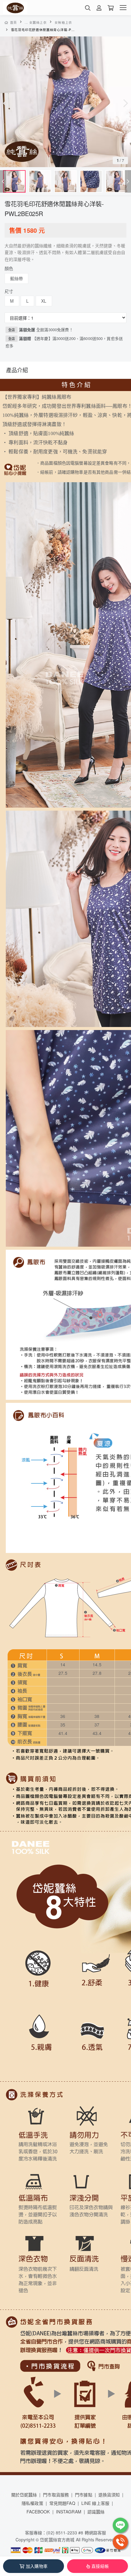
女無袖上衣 (63, 22)
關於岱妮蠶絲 (24, 2495)
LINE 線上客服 (95, 2503)
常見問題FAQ (62, 2503)
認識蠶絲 (96, 2512)
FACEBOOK (38, 2512)
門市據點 (84, 2495)
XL (44, 301)
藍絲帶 (16, 278)
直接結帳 (100, 2566)
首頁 (14, 22)
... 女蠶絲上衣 (36, 22)
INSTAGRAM (69, 2512)
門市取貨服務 (56, 2495)
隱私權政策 (32, 2503)
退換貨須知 (109, 2495)
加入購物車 (37, 2566)
